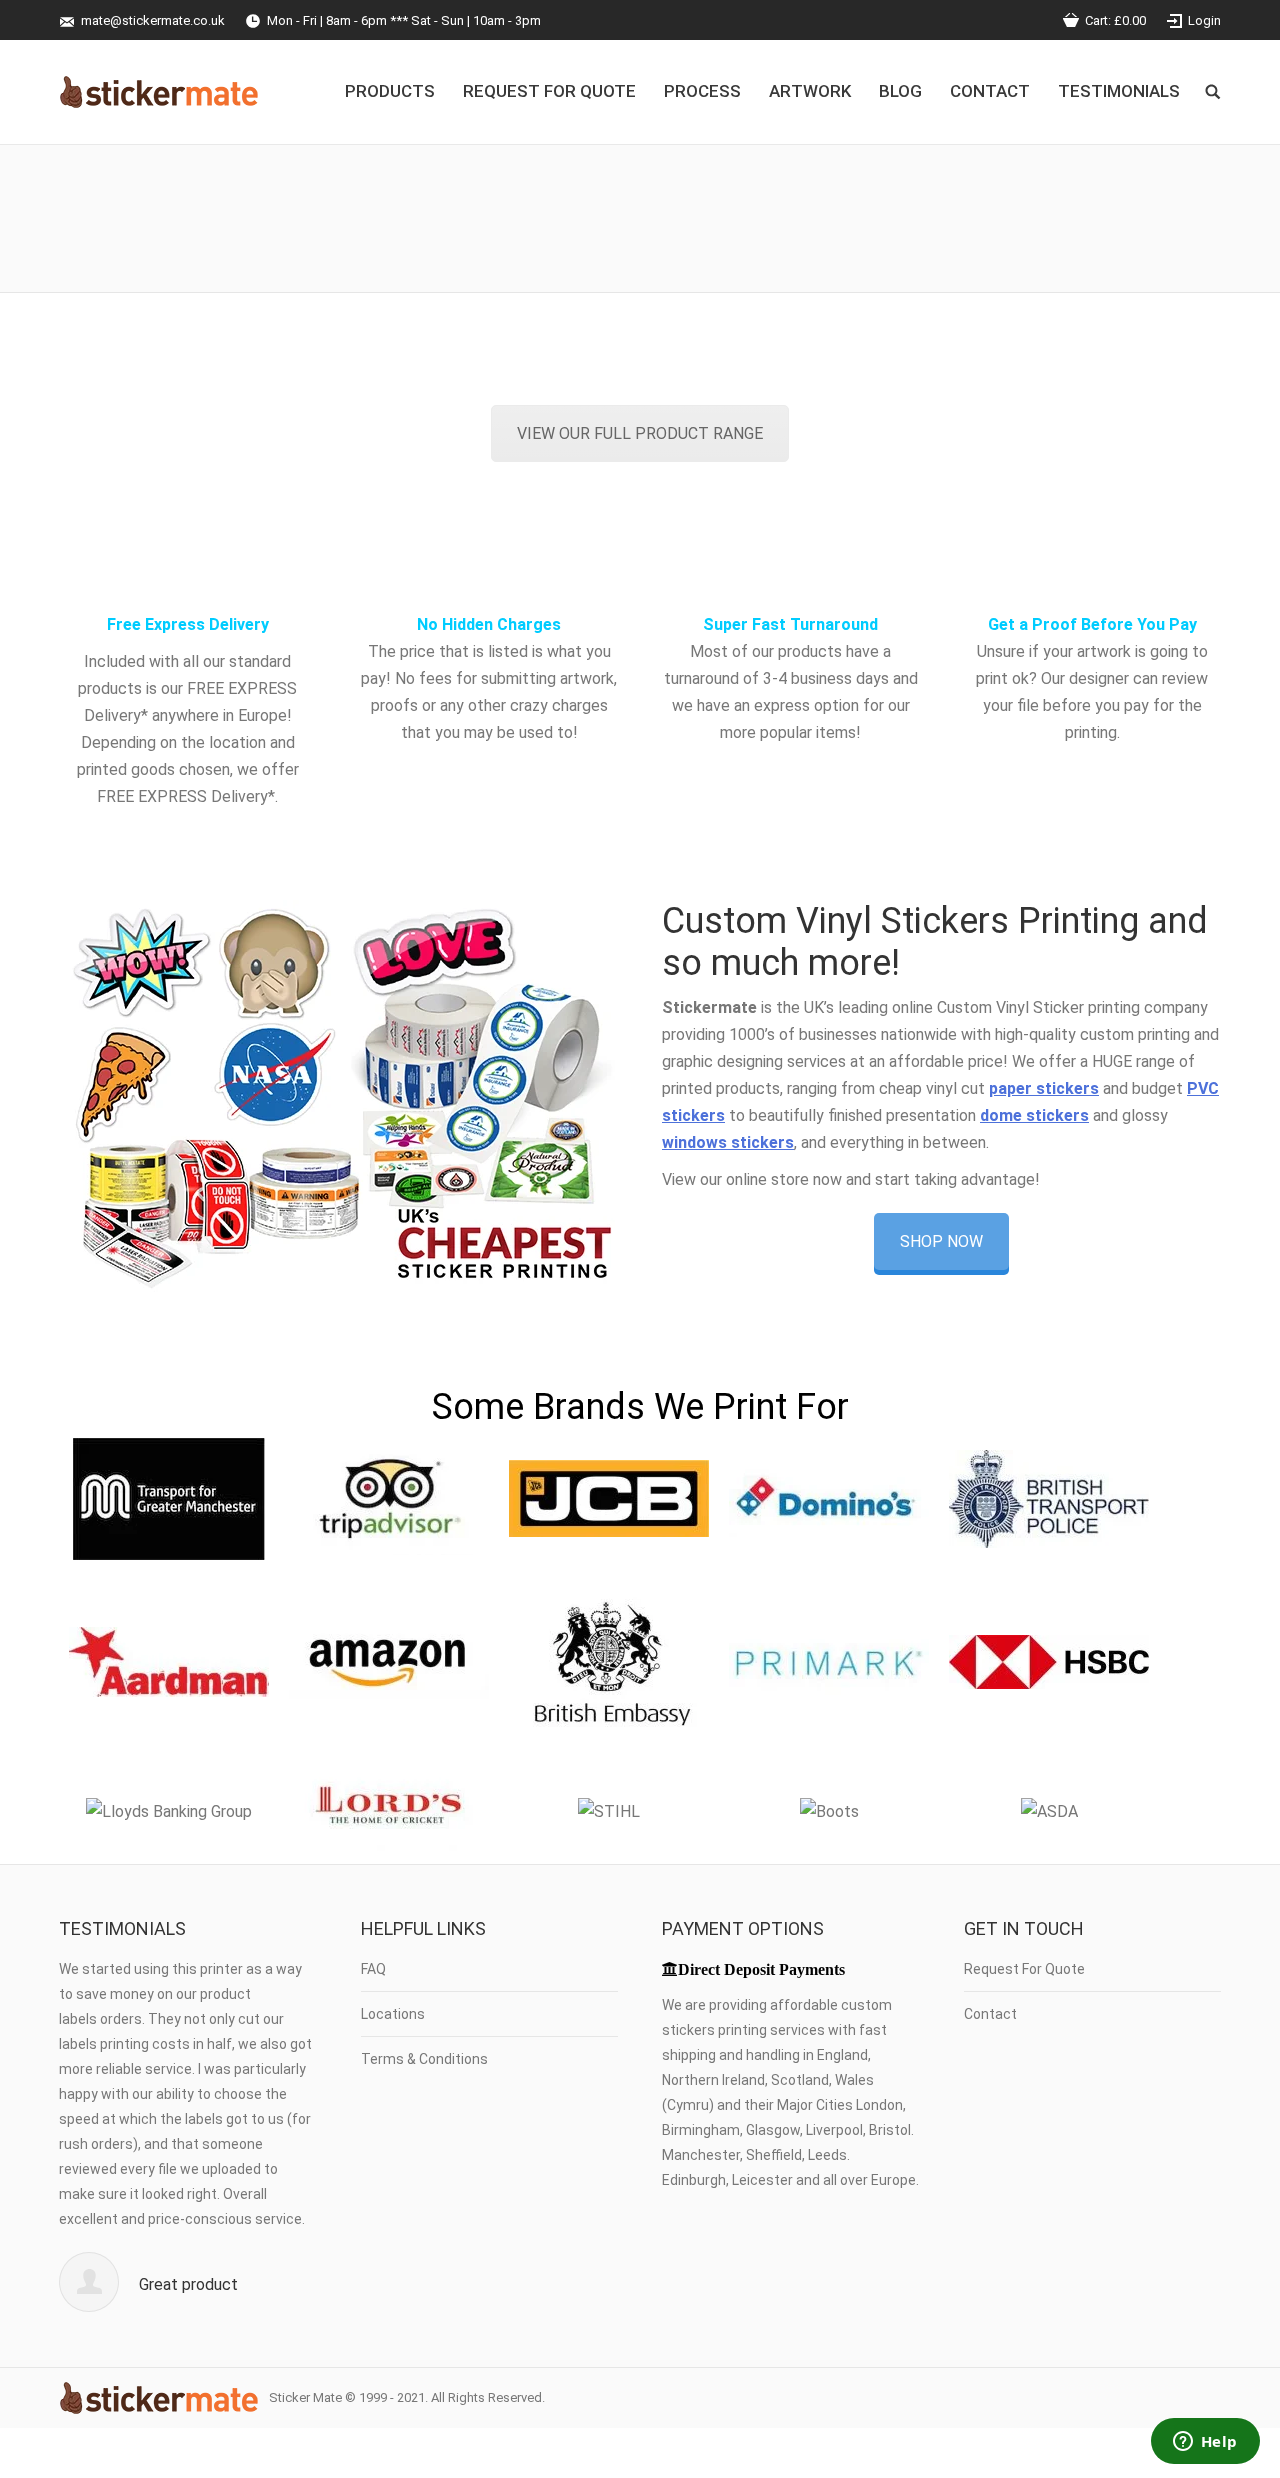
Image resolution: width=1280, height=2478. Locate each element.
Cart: (1115, 20)
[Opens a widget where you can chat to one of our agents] (1205, 2443)
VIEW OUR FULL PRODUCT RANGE (640, 433)
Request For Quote (1024, 1969)
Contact (990, 2014)
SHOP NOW (941, 1241)
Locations (393, 2014)
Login (1204, 20)
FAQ (373, 1969)
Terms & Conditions (424, 2059)
